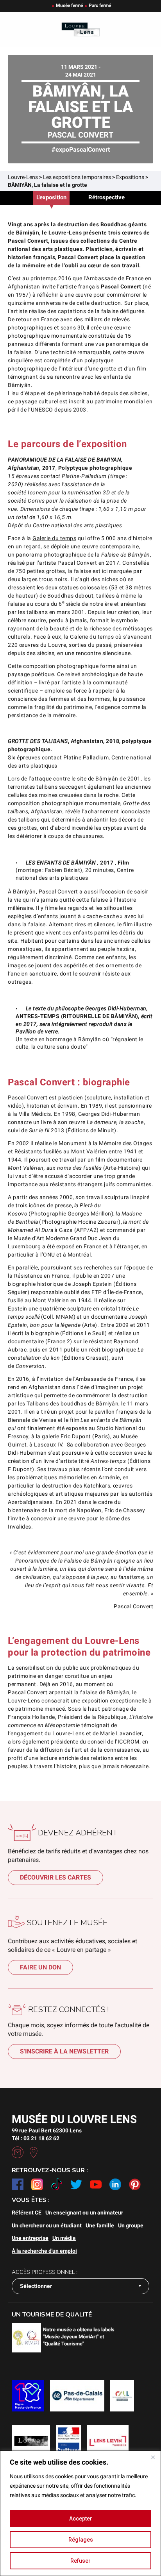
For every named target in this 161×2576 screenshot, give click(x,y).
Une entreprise (30, 2238)
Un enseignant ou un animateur (84, 2213)
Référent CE (27, 2213)
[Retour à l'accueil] (80, 30)
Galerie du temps (54, 538)
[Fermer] (153, 2457)
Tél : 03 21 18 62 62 (36, 2138)
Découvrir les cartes (55, 1877)
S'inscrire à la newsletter (64, 2051)
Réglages (81, 2540)
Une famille (100, 2225)
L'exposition (51, 197)
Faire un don (40, 1967)
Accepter (81, 2519)
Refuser (80, 2561)
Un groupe (131, 2225)
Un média (64, 2238)
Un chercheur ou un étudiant (47, 2225)
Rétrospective (106, 197)
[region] (80, 2513)
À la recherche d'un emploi (44, 2251)
